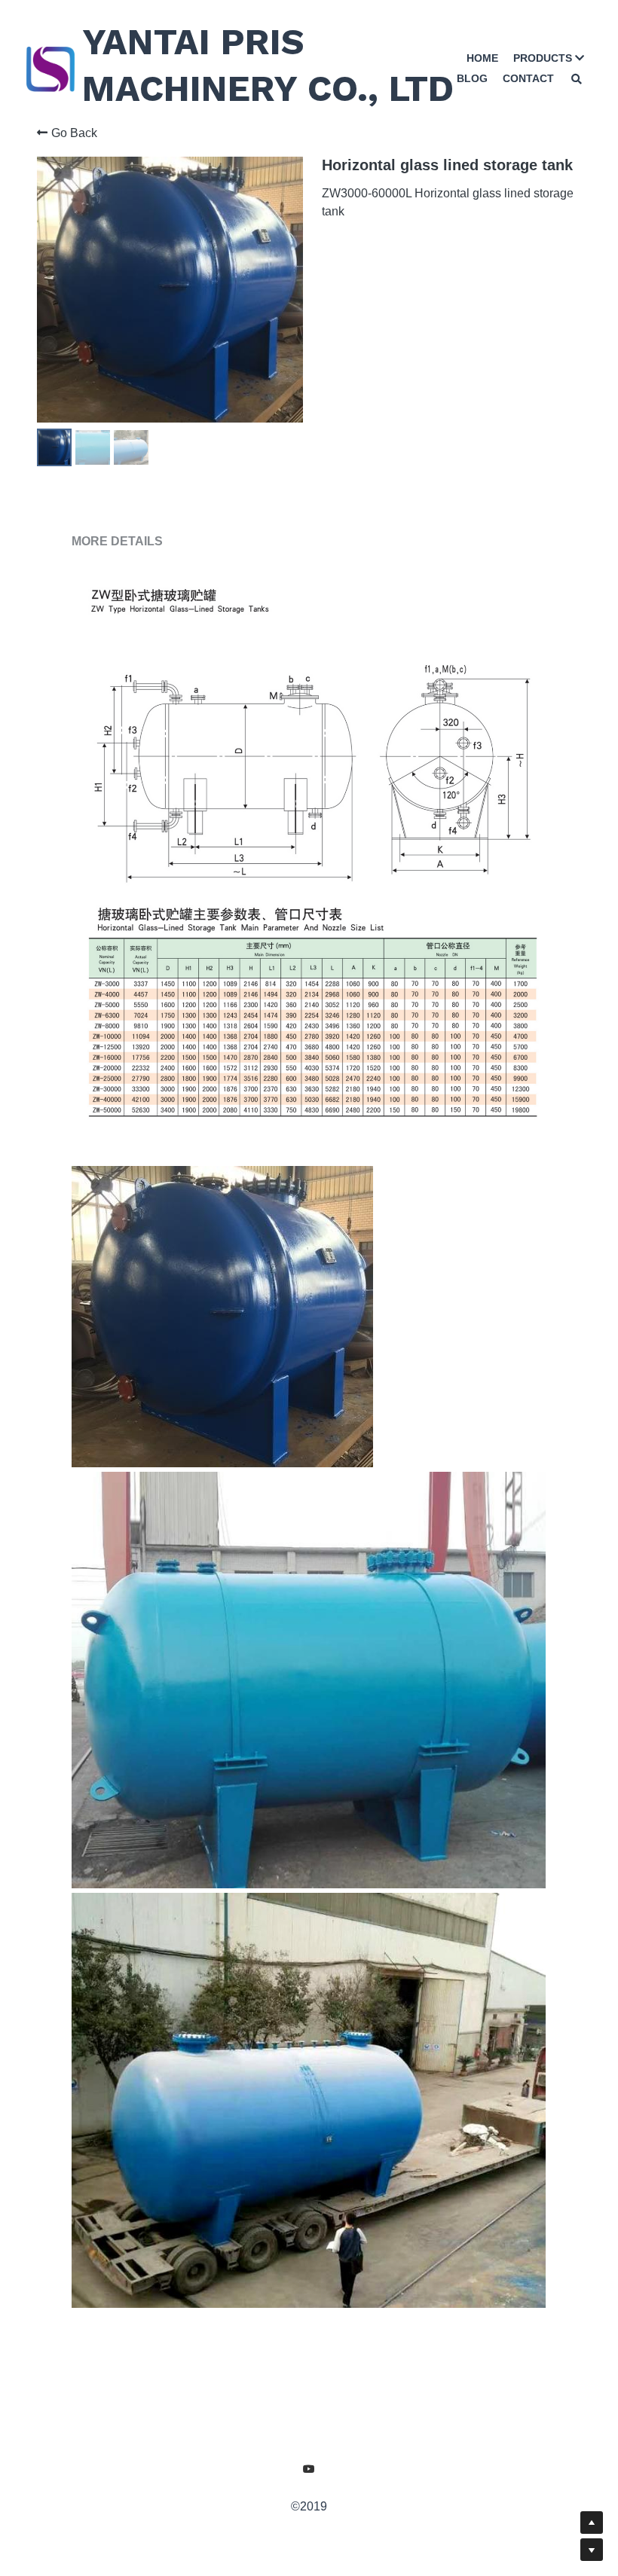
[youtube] (309, 2508)
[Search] (577, 78)
